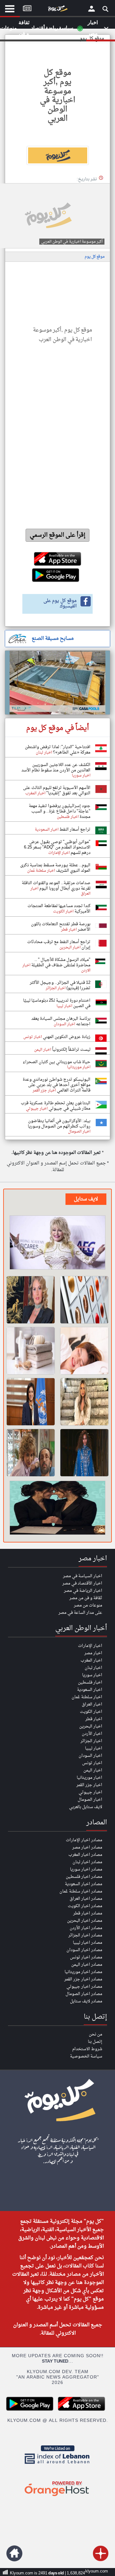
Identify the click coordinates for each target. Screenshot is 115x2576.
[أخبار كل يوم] (57, 10)
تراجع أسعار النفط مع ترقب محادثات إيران (59, 945)
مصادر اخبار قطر (88, 1913)
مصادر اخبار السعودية (84, 1884)
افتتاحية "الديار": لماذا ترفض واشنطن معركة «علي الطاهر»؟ (58, 750)
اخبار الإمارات (90, 1646)
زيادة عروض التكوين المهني (66, 1037)
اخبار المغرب (91, 1660)
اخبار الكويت (91, 1712)
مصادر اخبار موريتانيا (83, 1972)
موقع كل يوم (95, 257)
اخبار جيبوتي (90, 1792)
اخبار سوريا (92, 1675)
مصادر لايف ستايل (86, 2001)
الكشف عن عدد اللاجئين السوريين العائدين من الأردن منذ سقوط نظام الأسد (56, 768)
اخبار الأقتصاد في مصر (82, 1583)
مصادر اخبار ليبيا (88, 1943)
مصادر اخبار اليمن (87, 1965)
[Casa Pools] (57, 683)
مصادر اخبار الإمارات (84, 1840)
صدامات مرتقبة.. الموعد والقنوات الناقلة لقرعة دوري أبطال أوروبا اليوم (56, 886)
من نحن (96, 2034)
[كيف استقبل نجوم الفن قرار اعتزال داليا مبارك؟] (84, 1453)
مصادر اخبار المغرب (85, 1855)
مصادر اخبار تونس (86, 1957)
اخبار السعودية (90, 1690)
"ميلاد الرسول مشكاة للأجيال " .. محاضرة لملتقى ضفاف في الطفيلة (60, 962)
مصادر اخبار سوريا (86, 1869)
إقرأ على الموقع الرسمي (58, 535)
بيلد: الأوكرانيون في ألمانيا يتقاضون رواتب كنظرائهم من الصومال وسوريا (59, 1124)
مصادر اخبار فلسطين (84, 1877)
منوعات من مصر (88, 1605)
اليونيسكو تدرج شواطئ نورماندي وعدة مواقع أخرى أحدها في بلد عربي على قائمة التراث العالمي (57, 1085)
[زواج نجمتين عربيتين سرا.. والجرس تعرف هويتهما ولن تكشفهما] (57, 1509)
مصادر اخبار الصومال (84, 1994)
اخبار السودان (90, 1756)
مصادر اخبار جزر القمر (83, 1979)
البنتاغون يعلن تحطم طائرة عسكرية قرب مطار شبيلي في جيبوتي (56, 1106)
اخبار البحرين (91, 1726)
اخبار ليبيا (94, 1748)
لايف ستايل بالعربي (86, 1807)
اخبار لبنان (93, 1668)
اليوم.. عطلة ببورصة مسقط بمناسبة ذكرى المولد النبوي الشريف (55, 868)
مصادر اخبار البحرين (85, 1921)
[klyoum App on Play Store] (32, 2410)
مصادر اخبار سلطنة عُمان (81, 1891)
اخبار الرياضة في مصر (83, 1591)
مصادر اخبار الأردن (86, 1928)
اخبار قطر (94, 1719)
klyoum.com (97, 2571)
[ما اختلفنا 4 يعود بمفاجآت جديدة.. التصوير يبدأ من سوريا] (31, 1453)
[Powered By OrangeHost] (57, 2497)
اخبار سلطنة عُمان (87, 1697)
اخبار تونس (92, 1763)
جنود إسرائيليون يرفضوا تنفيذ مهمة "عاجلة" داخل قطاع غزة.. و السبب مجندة (60, 811)
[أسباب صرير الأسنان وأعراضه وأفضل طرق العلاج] (84, 1351)
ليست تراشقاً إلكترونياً (71, 1050)
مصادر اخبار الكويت (85, 1906)
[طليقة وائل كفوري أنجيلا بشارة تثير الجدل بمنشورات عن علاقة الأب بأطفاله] (84, 1402)
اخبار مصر (93, 1653)
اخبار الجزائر (91, 1741)
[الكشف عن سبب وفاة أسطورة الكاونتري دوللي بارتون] (57, 1243)
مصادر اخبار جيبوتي (84, 1987)
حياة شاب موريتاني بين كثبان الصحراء (57, 1062)
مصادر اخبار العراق (86, 1899)
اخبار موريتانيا (89, 1778)
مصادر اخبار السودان (84, 1950)
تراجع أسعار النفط (74, 830)
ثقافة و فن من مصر (86, 1598)
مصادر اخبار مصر (87, 1847)
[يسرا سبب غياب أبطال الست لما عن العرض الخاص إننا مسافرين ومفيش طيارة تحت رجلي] (31, 1300)
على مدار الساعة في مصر (80, 1613)
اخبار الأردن (92, 1734)
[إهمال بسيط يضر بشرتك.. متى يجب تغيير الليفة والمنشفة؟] (31, 1351)
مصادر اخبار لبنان (87, 1862)
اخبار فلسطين (90, 1682)
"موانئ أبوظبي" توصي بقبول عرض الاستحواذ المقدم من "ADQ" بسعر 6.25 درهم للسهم (57, 847)
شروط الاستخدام (87, 2049)
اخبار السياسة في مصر (83, 1576)
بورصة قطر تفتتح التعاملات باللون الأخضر (61, 927)
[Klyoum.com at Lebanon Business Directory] (57, 2465)
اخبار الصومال (90, 1800)
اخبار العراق (92, 1704)
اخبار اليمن (93, 1770)
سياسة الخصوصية (86, 2056)
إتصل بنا (95, 2042)
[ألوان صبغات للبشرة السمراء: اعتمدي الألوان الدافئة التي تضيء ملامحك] (84, 1300)
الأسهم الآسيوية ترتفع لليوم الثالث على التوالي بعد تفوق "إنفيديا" (57, 791)
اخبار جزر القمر (89, 1785)
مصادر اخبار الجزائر (85, 1935)
